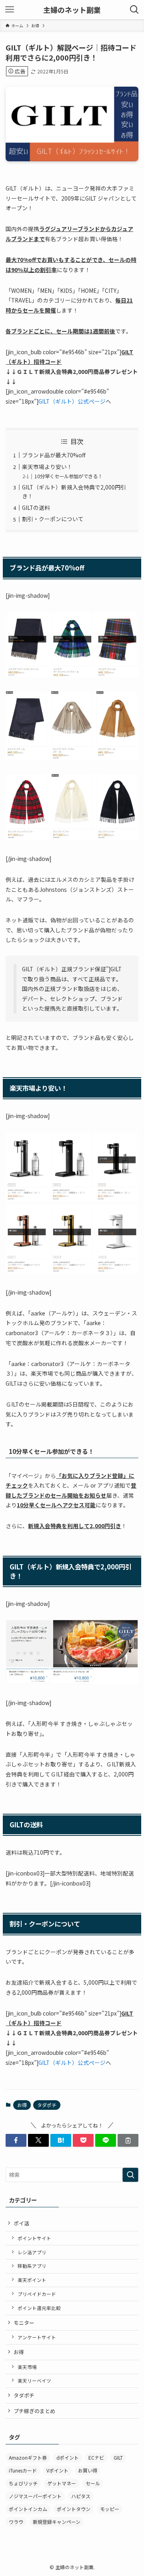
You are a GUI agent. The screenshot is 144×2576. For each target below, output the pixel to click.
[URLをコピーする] (128, 2140)
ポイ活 (21, 2223)
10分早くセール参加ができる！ (68, 476)
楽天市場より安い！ (47, 467)
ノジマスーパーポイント (35, 2496)
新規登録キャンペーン (57, 2522)
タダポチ (47, 2105)
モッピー (110, 2509)
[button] (16, 2140)
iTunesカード (23, 2470)
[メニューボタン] (10, 10)
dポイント (68, 2457)
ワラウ (16, 2522)
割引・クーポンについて (53, 519)
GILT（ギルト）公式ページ (72, 401)
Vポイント (57, 2470)
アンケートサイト (37, 2337)
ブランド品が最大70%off (54, 455)
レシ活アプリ (32, 2252)
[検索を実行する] (130, 2175)
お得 (22, 2105)
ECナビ (96, 2457)
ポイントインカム (28, 2509)
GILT (118, 2457)
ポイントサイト (34, 2238)
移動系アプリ (32, 2266)
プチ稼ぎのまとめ (34, 2411)
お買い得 (88, 2470)
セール (93, 2483)
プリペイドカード (37, 2294)
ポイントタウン (74, 2509)
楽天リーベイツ (34, 2380)
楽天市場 (27, 2367)
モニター (24, 2323)
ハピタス (81, 2496)
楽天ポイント (32, 2280)
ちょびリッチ (23, 2483)
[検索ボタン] (134, 10)
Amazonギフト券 (28, 2457)
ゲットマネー (62, 2483)
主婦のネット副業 (72, 10)
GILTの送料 (36, 507)
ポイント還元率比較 (39, 2308)
